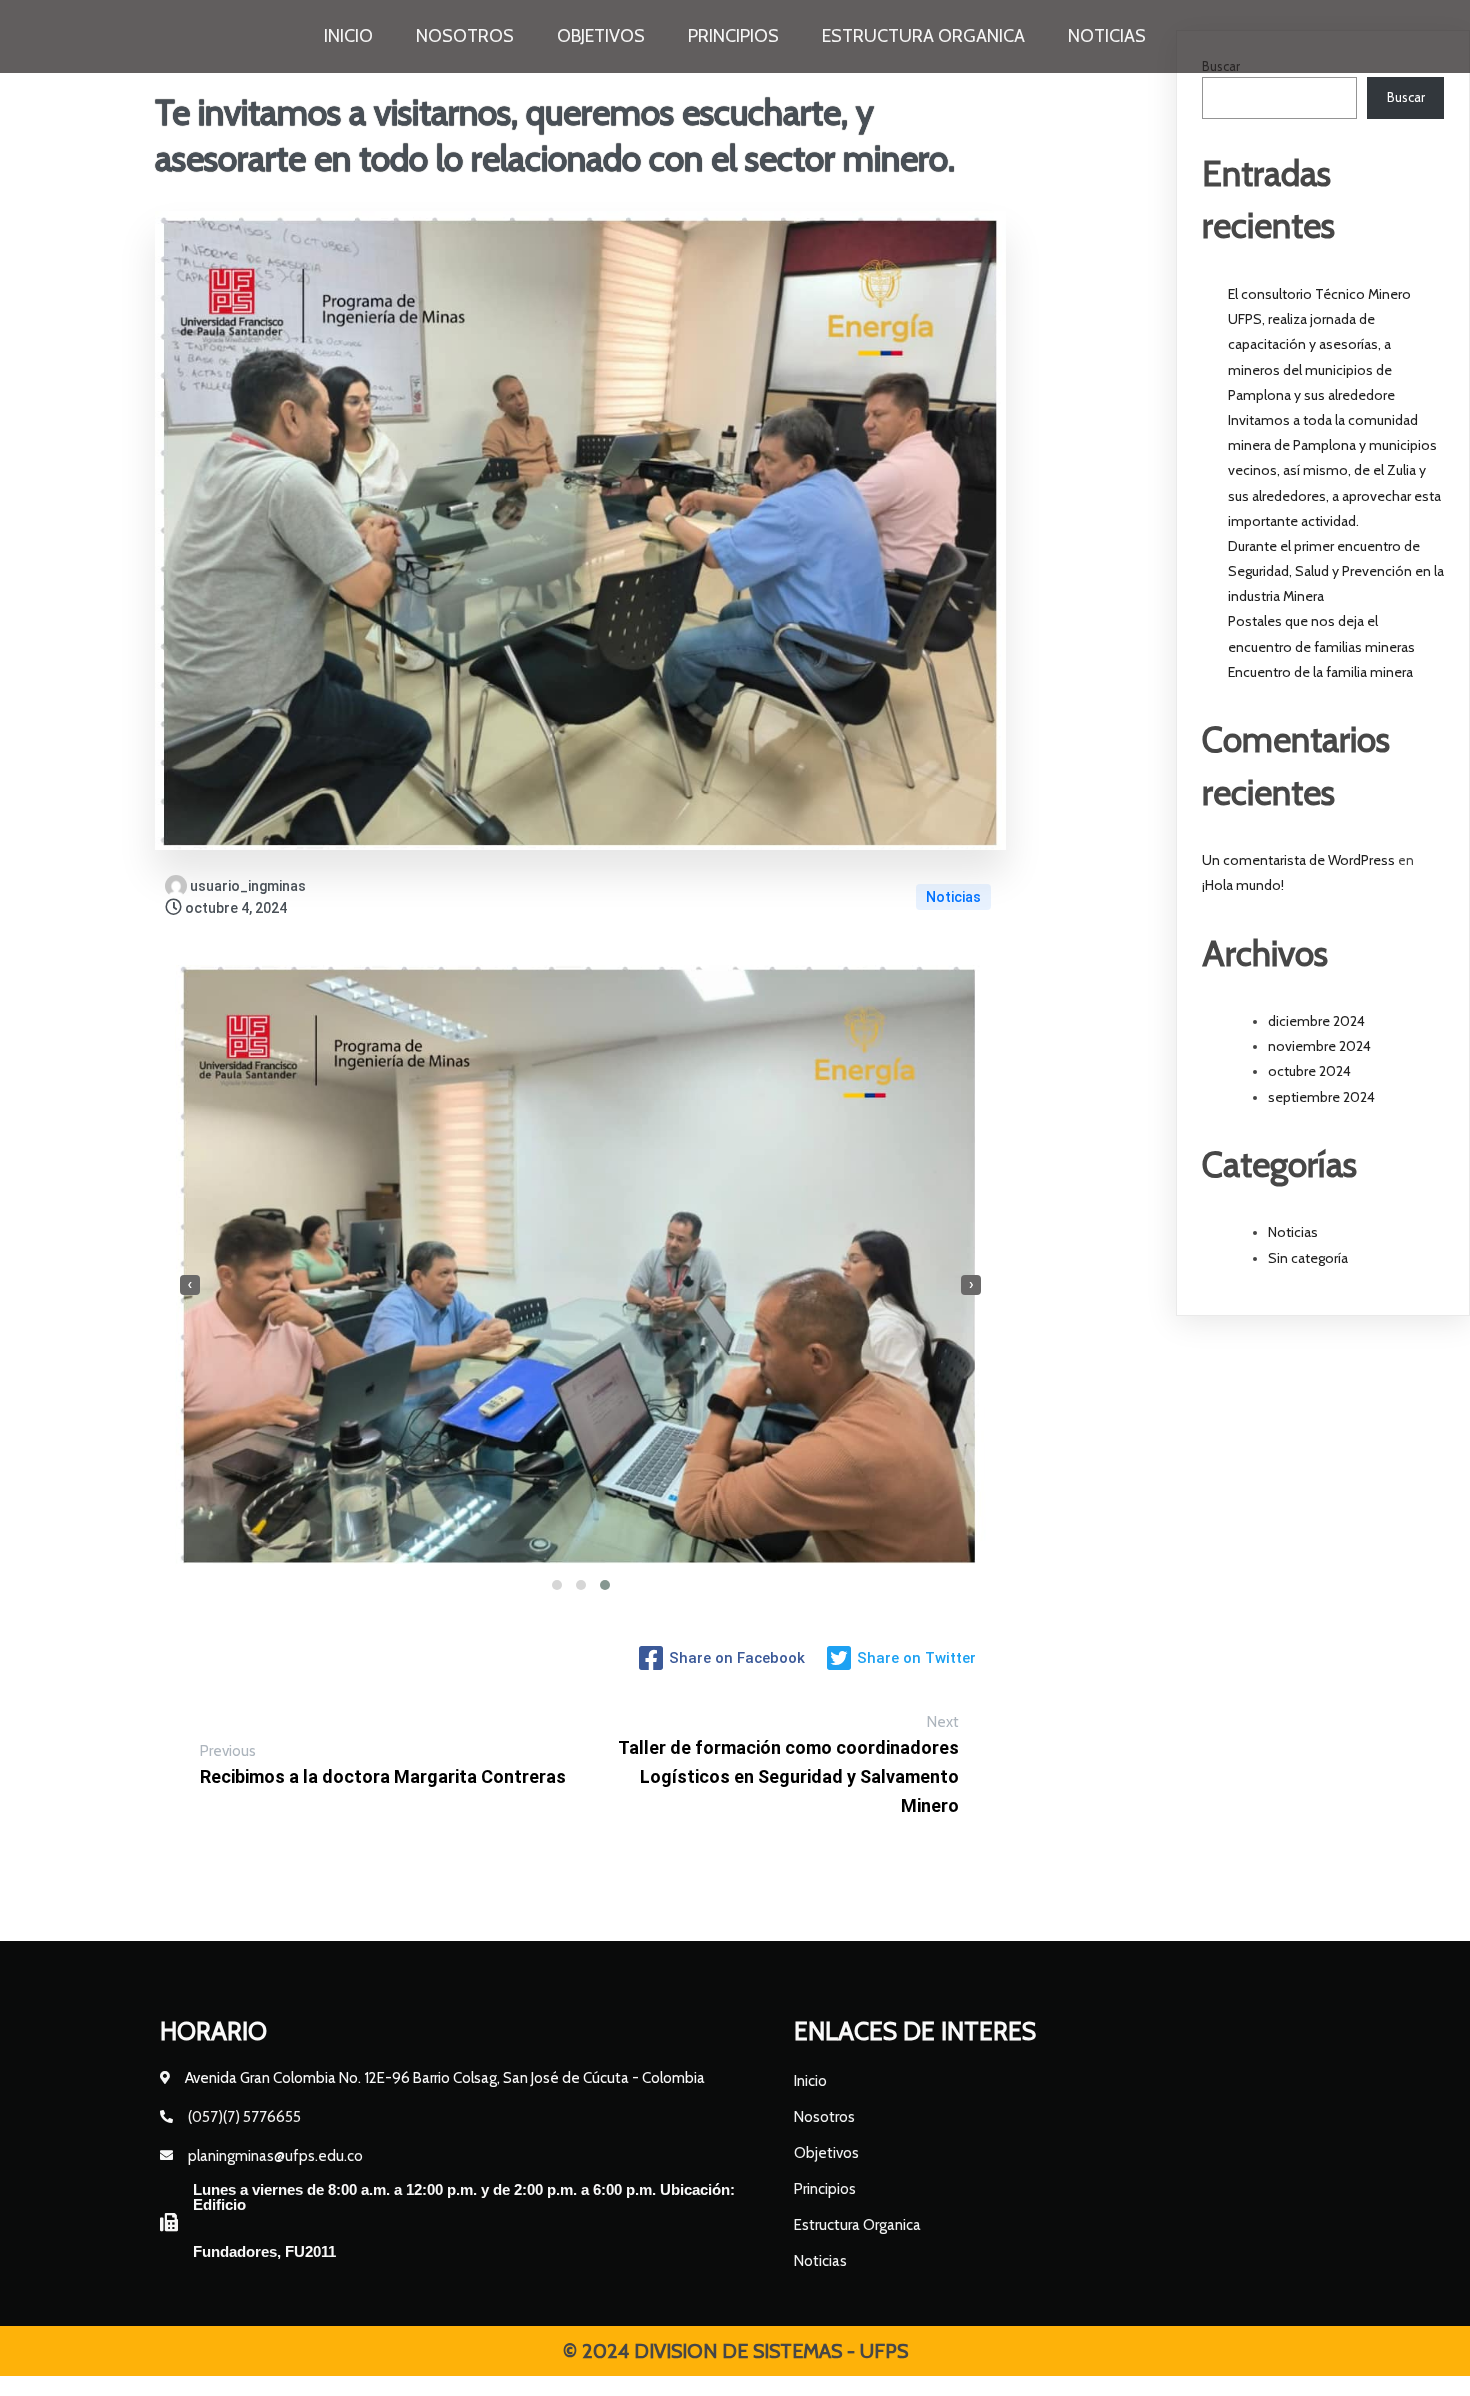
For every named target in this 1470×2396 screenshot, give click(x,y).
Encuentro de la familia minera (1320, 672)
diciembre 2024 (1316, 1021)
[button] (557, 1585)
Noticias (953, 897)
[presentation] (190, 1285)
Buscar (1406, 97)
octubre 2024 (1309, 1071)
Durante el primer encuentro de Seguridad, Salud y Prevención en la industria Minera (1336, 571)
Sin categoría (1308, 1258)
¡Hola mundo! (1243, 885)
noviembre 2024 (1319, 1046)
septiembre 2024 (1321, 1097)
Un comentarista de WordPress (1298, 860)
